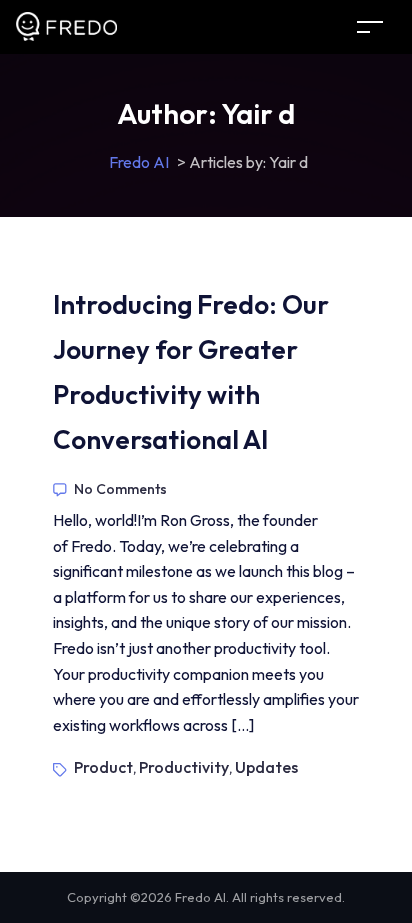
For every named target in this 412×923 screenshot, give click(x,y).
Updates (266, 767)
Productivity (184, 767)
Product (103, 767)
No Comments (120, 489)
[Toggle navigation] (370, 26)
